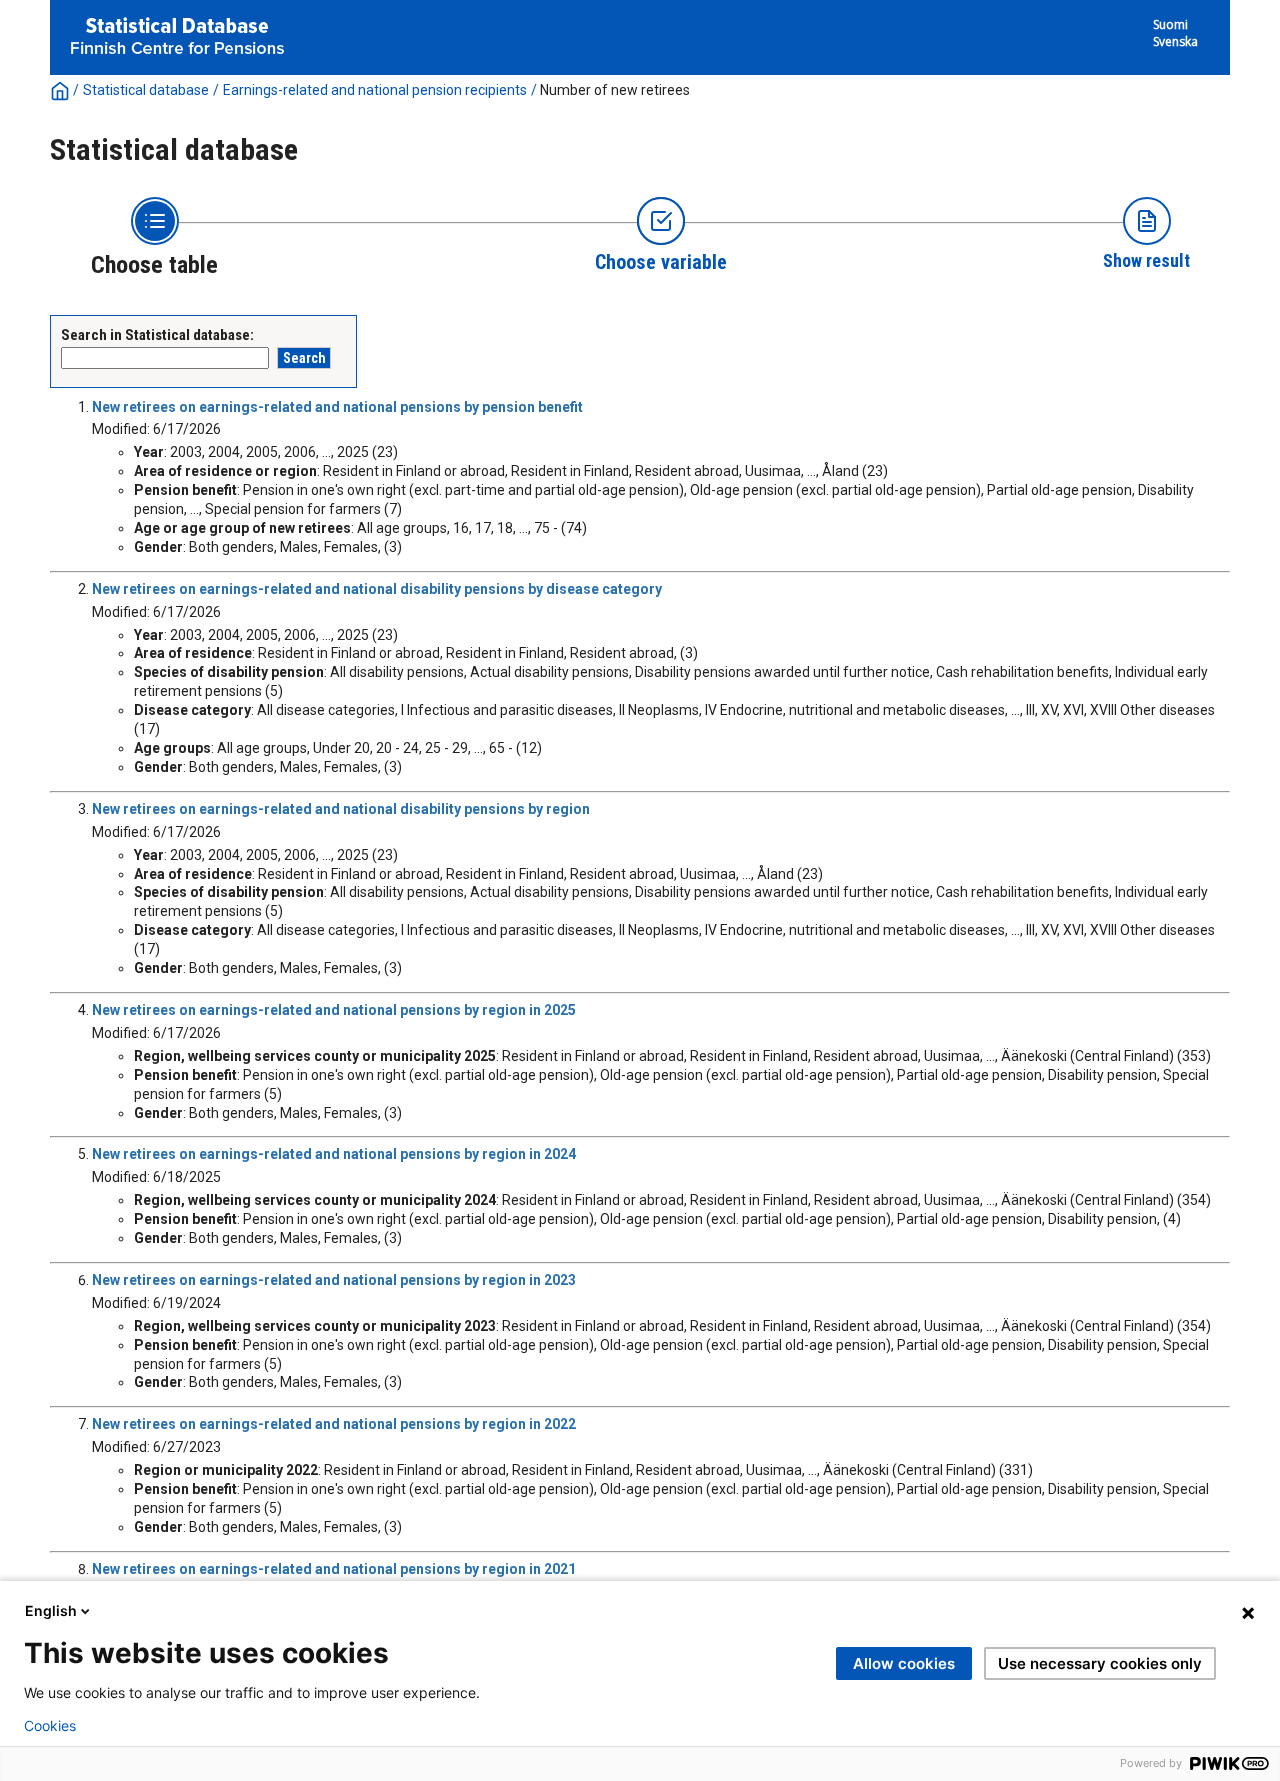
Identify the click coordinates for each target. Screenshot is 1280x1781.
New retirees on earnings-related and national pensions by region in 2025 (334, 1010)
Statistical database (146, 90)
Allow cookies (904, 1663)
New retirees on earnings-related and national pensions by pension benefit (337, 407)
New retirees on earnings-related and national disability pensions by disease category (377, 589)
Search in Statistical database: (157, 335)
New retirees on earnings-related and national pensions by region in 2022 (334, 1424)
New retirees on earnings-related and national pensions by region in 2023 (334, 1280)
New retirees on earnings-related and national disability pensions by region (341, 809)
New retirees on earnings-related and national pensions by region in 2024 (334, 1154)
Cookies (50, 1726)
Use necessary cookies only (1100, 1663)
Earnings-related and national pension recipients (375, 90)
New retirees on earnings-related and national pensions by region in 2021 (334, 1569)
